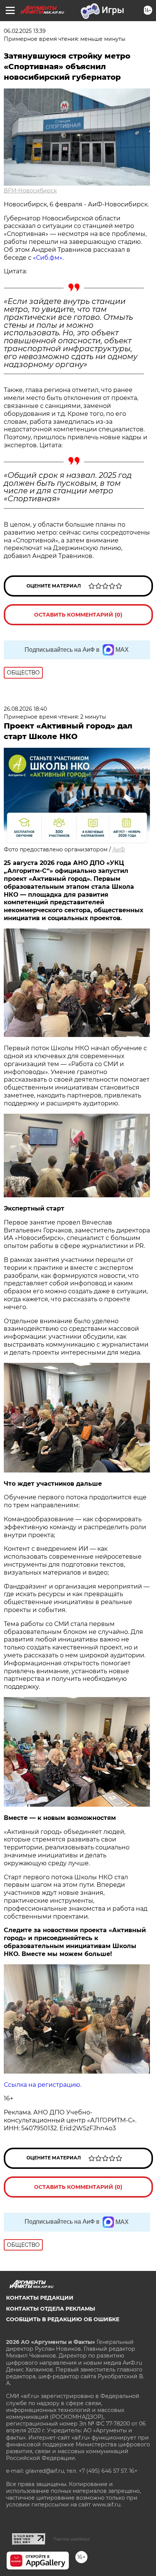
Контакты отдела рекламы (51, 2309)
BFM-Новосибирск (30, 191)
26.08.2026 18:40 (25, 709)
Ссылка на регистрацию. (43, 2085)
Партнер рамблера (71, 2539)
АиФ (119, 849)
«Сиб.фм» (48, 258)
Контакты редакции (40, 2298)
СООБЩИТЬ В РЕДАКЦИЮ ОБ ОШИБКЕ (63, 2319)
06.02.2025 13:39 (25, 31)
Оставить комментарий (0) (78, 615)
